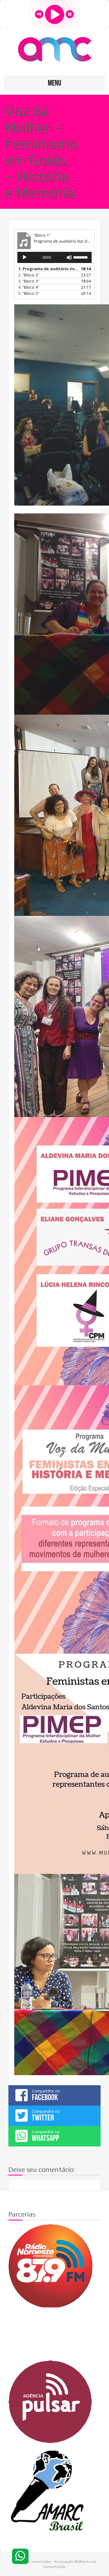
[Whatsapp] (20, 2556)
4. (29, 287)
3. (29, 281)
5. (29, 293)
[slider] (81, 257)
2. (29, 275)
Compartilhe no (46, 2095)
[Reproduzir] (25, 257)
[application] (54, 257)
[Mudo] (69, 257)
